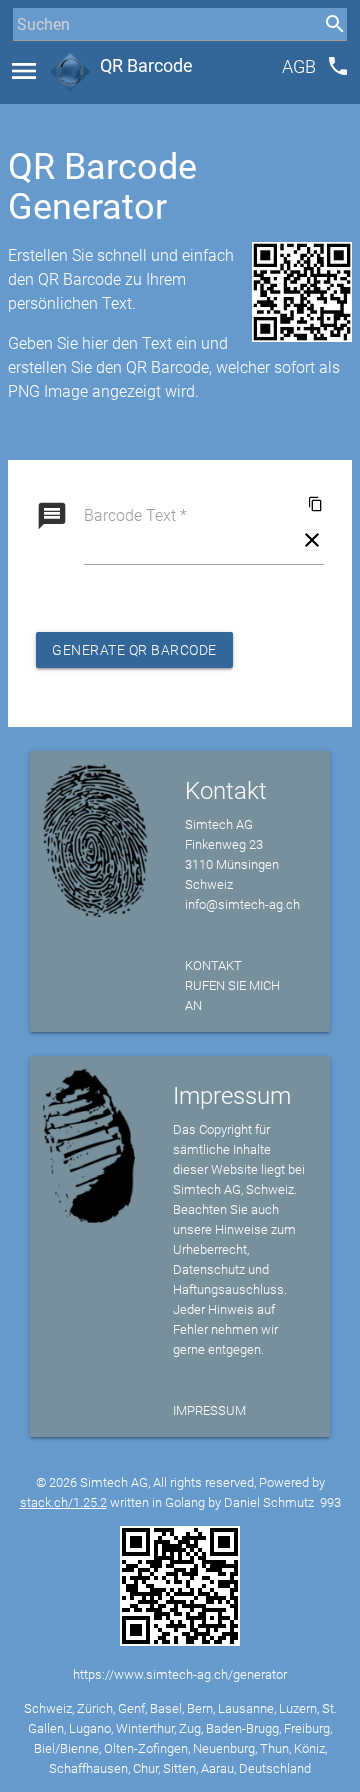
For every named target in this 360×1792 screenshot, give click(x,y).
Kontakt (213, 965)
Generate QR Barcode (134, 650)
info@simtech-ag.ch (242, 904)
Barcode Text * (135, 515)
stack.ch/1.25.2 (63, 1502)
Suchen (34, 61)
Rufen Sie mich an (232, 995)
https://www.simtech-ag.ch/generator (180, 1674)
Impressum (209, 1410)
